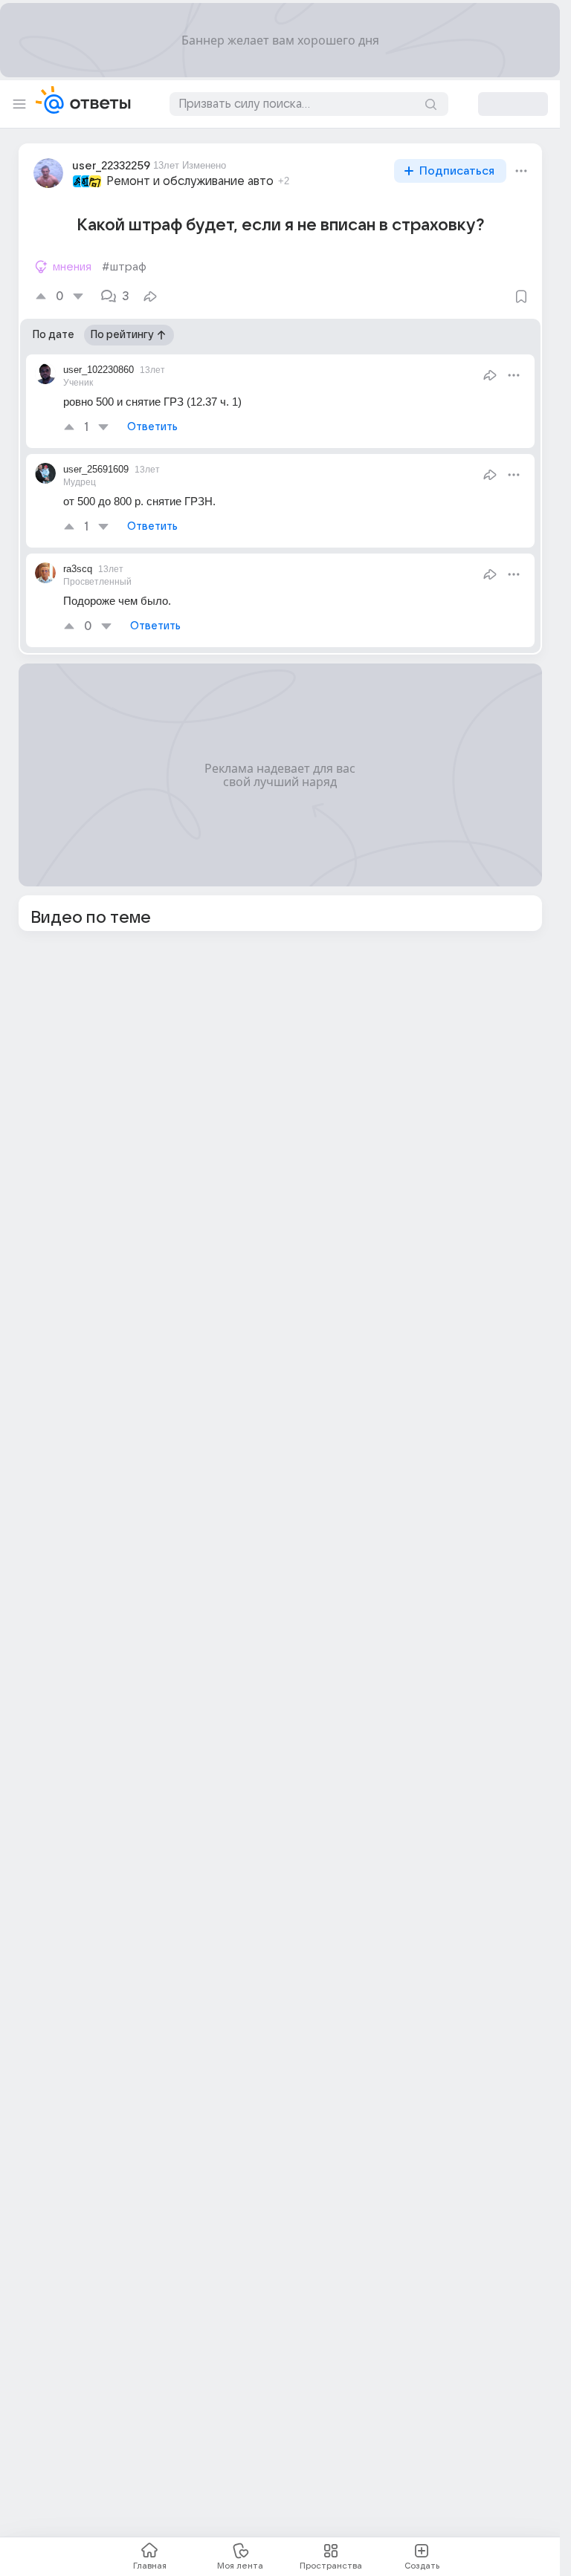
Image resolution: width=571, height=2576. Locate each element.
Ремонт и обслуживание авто (190, 181)
